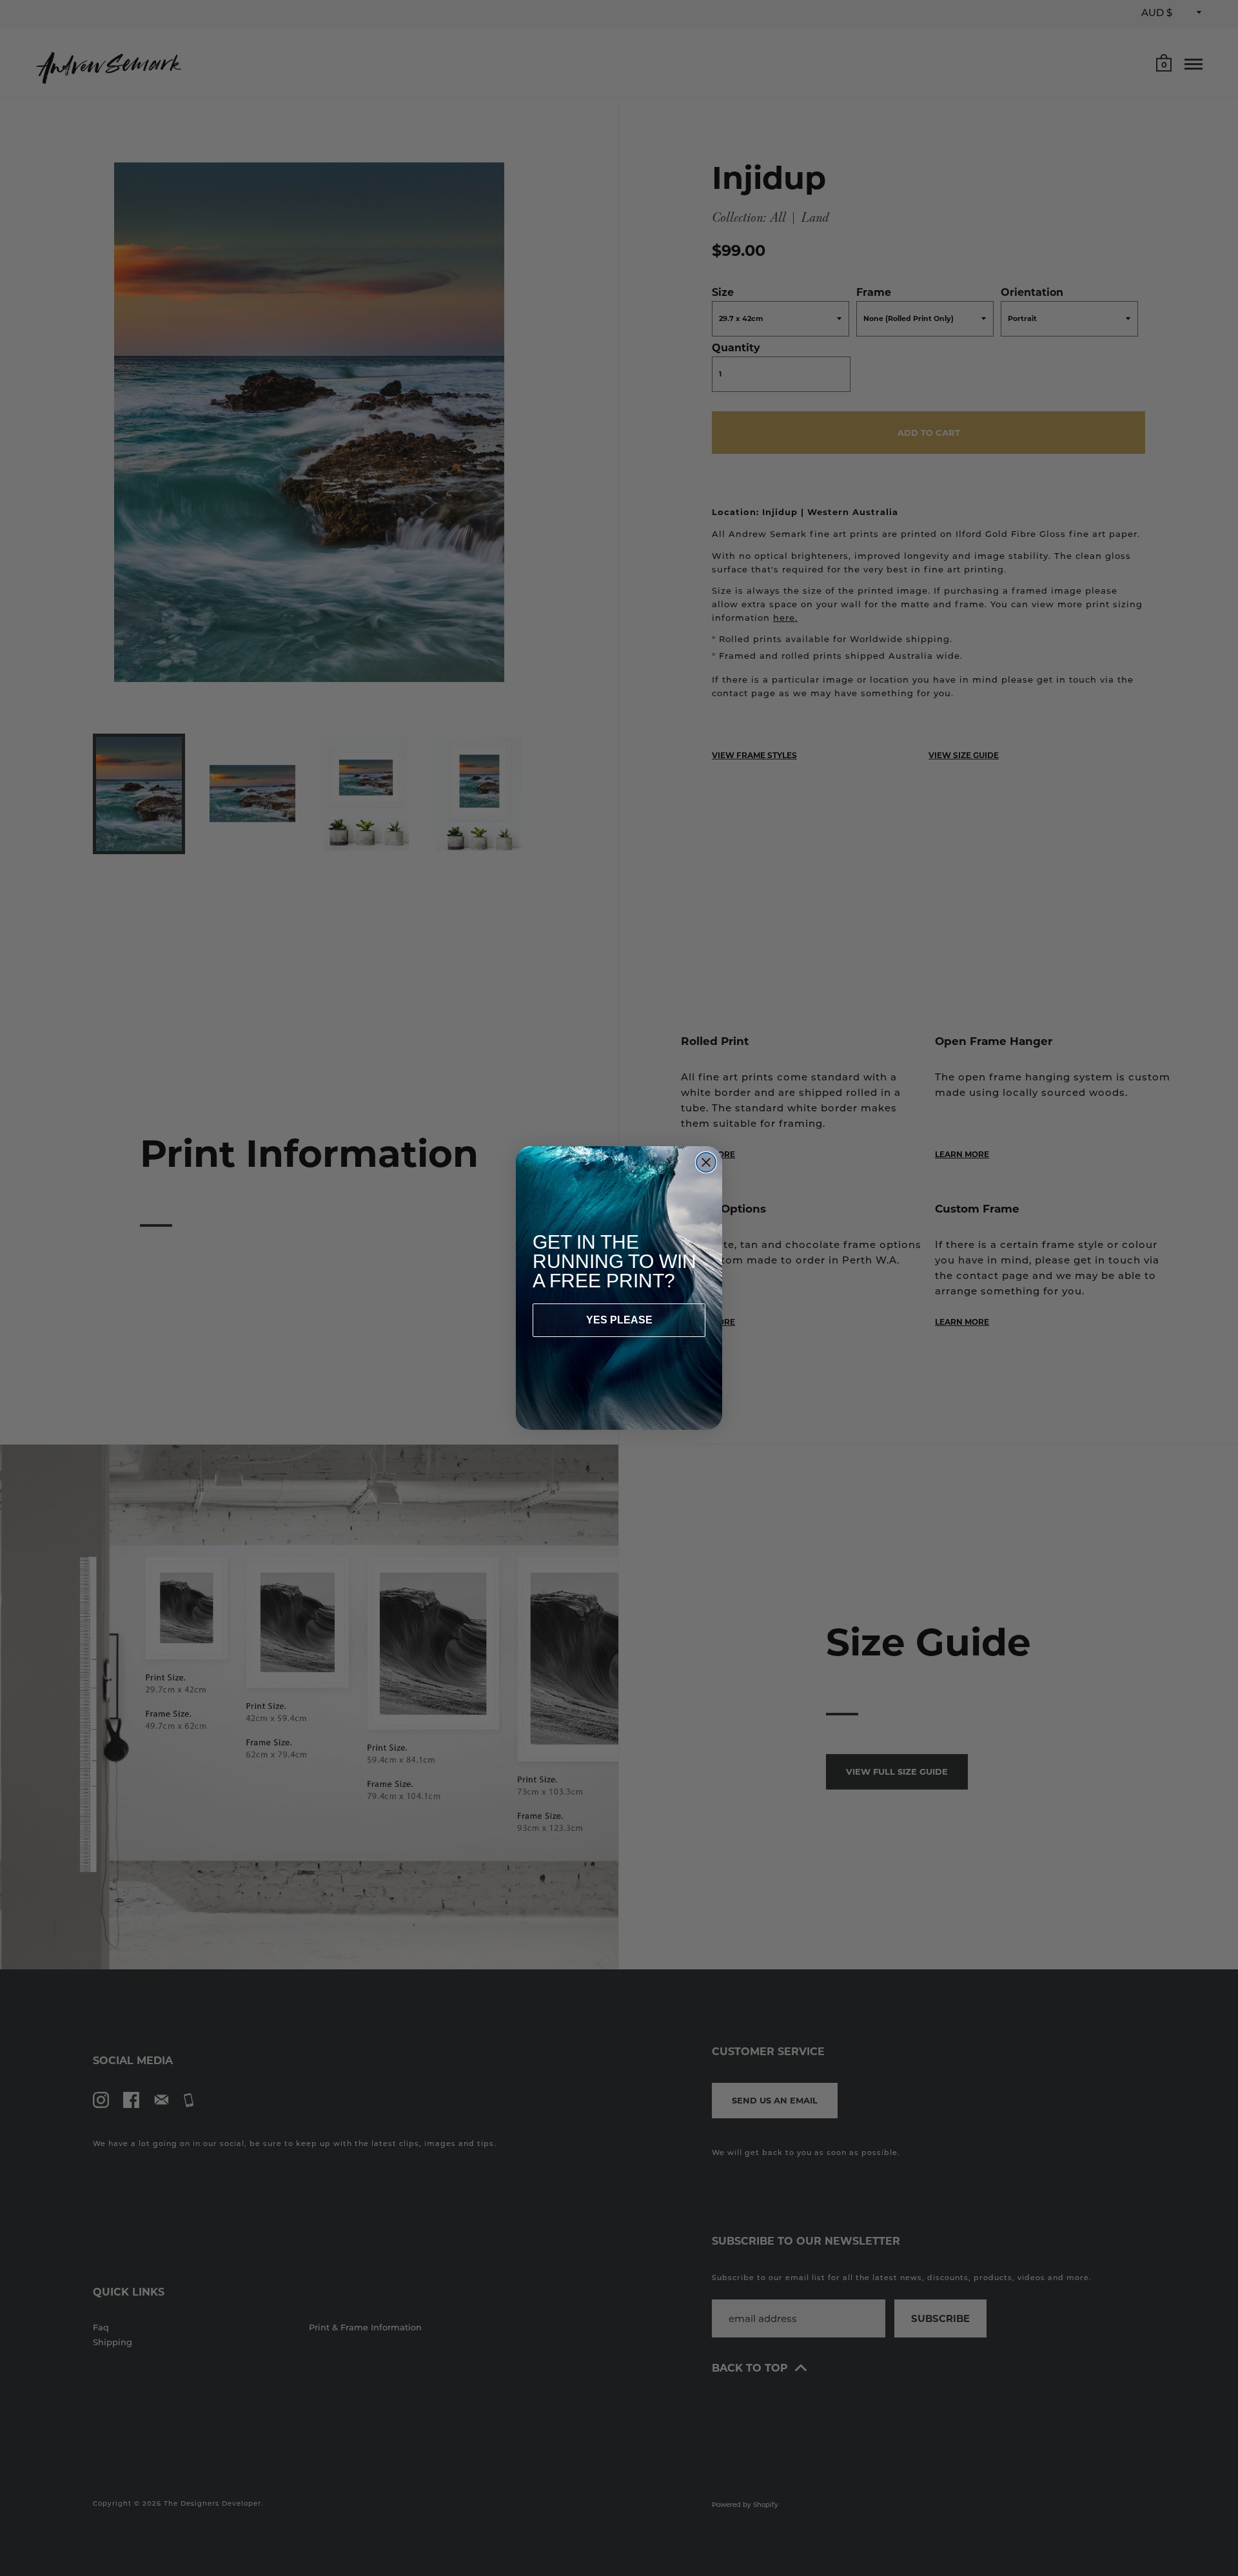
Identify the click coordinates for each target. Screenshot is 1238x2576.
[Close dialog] (706, 1162)
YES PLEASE (619, 1320)
